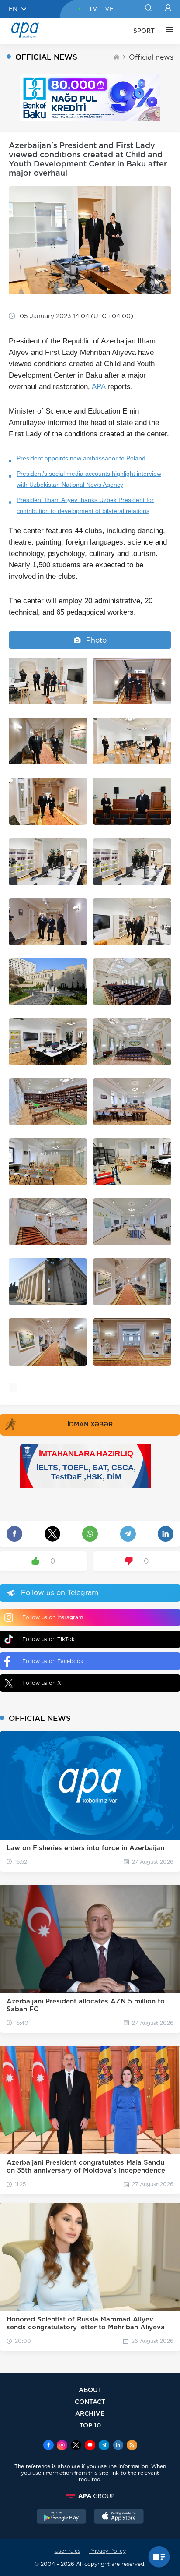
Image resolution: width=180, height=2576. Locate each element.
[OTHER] (167, 31)
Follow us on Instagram (53, 1617)
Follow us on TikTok (48, 1639)
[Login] (168, 9)
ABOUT (90, 2390)
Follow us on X (42, 1683)
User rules (67, 2551)
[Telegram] (104, 2446)
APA (99, 387)
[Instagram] (62, 2446)
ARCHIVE (90, 2413)
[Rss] (132, 2446)
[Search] (148, 9)
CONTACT (90, 2401)
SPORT (144, 31)
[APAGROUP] (90, 2496)
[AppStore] (119, 2517)
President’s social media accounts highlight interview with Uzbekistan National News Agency (89, 479)
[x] (76, 2446)
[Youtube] (90, 2446)
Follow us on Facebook (53, 1661)
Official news (151, 57)
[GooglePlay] (62, 2517)
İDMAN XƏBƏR (90, 1424)
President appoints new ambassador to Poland (81, 458)
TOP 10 (90, 2425)
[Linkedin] (118, 2446)
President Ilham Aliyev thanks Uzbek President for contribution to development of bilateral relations (85, 505)
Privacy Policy (107, 2551)
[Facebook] (48, 2446)
